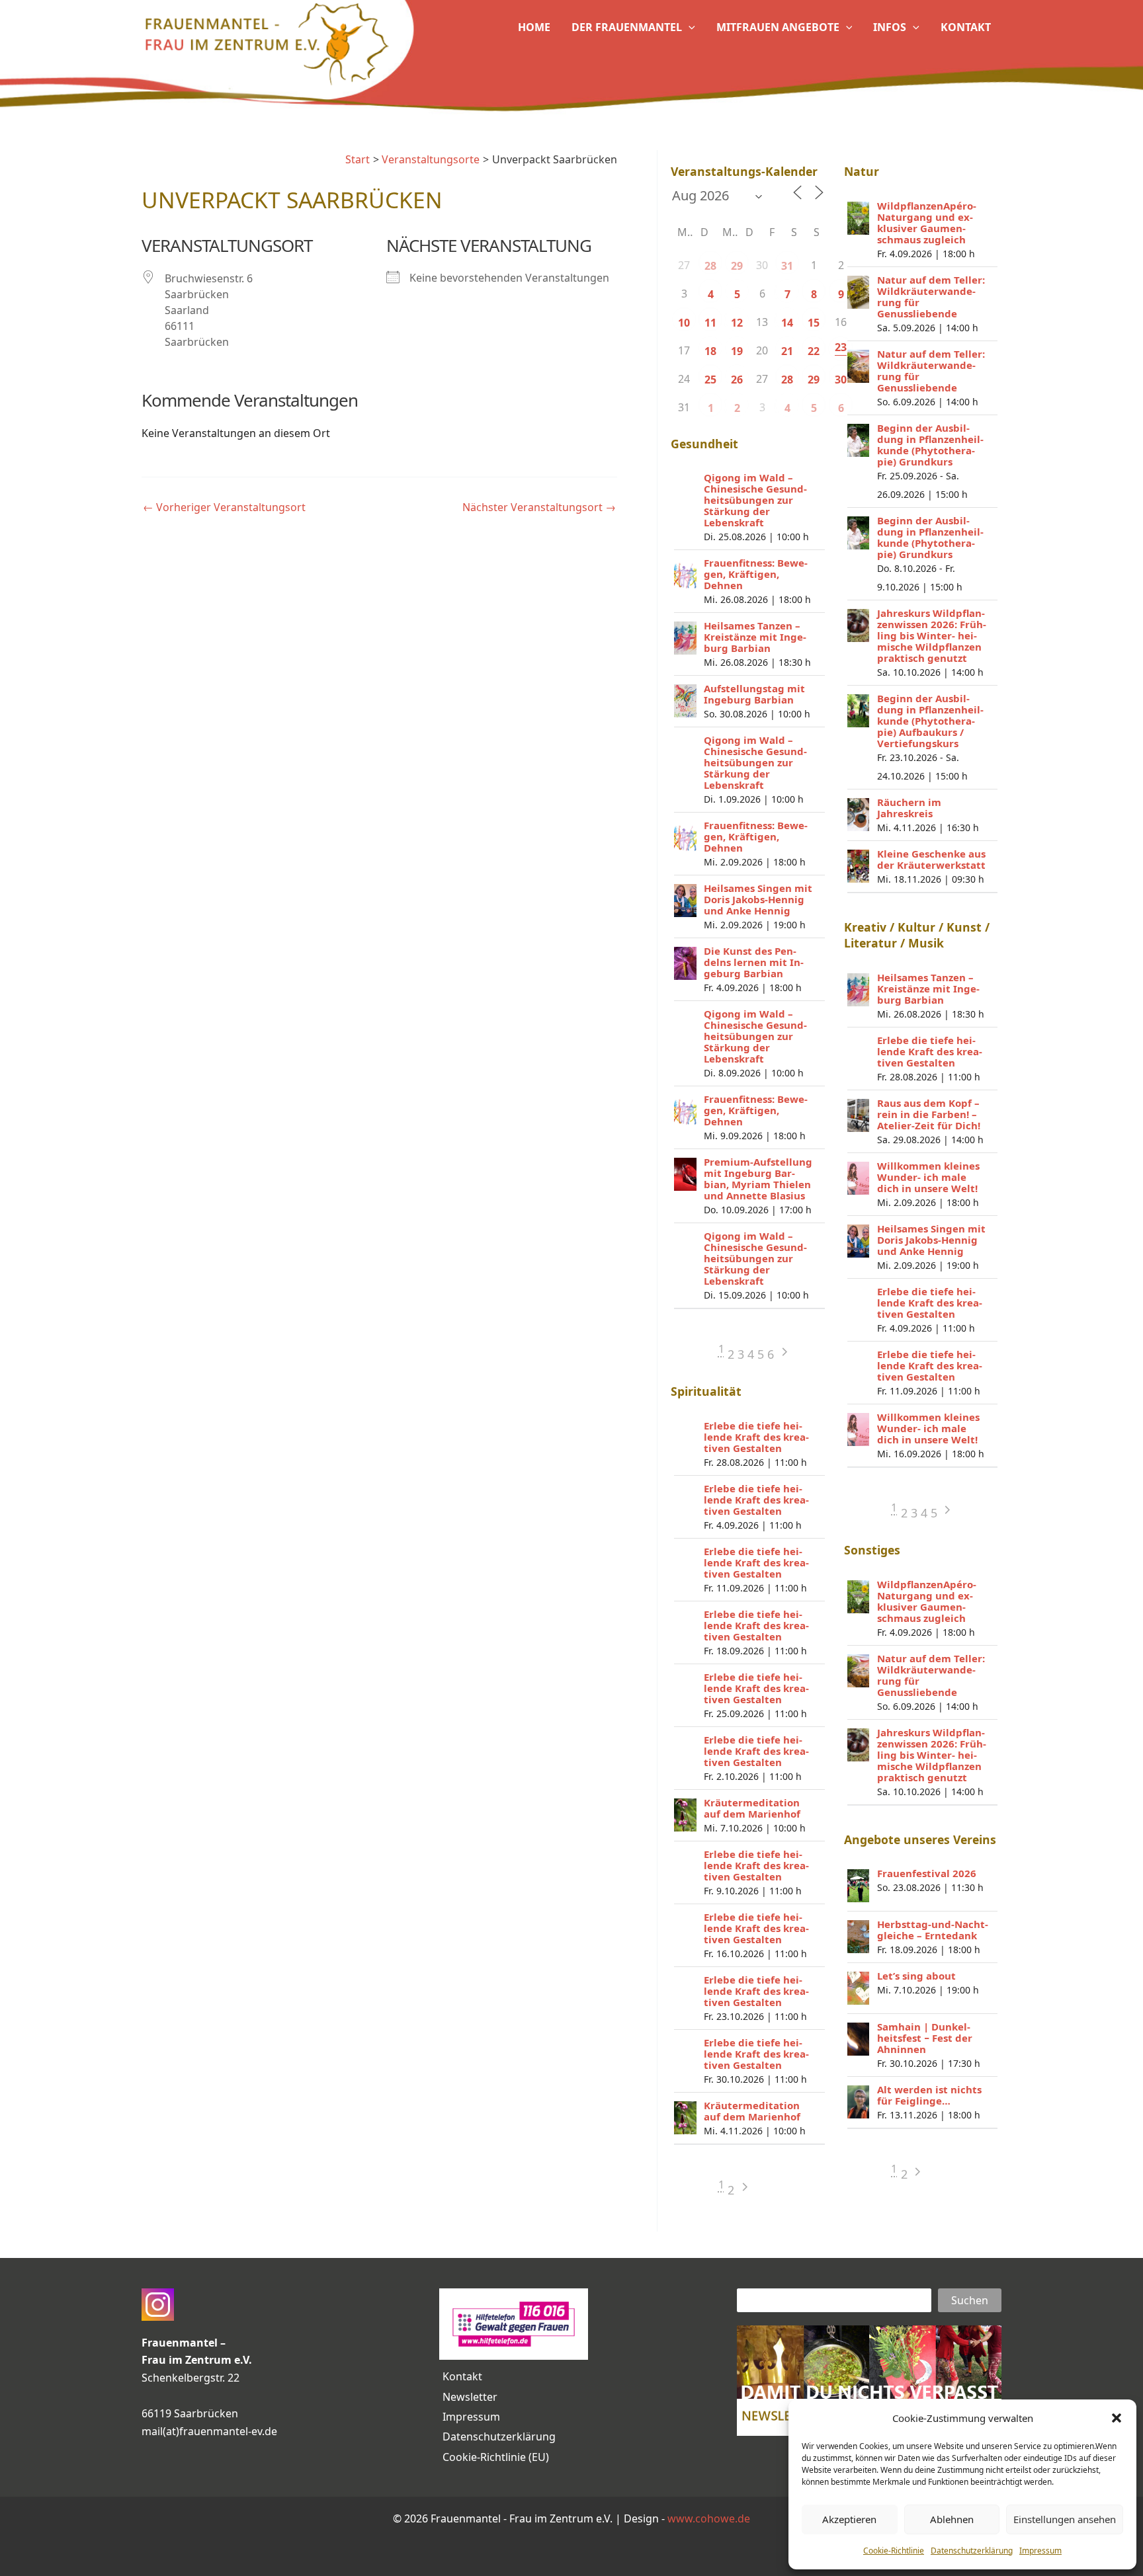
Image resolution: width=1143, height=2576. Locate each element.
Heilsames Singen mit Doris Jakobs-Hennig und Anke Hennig (758, 899)
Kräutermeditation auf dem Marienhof (752, 1808)
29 (737, 266)
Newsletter (470, 2397)
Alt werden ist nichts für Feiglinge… (929, 2095)
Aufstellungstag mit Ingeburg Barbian (754, 694)
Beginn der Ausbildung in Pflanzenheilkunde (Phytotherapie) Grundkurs (930, 445)
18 (710, 351)
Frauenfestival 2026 (927, 1873)
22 (814, 351)
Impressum (1040, 2551)
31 (787, 266)
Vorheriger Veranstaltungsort (224, 507)
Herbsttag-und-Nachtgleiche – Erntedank (933, 1930)
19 (737, 351)
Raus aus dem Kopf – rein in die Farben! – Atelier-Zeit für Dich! (929, 1114)
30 (841, 380)
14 (787, 323)
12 (737, 323)
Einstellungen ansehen (1065, 2519)
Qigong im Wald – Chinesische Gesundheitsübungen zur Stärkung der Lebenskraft (755, 500)
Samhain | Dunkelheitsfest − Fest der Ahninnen (925, 2038)
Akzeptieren (849, 2519)
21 (787, 351)
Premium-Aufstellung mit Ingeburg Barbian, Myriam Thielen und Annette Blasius (758, 1179)
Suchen (970, 2300)
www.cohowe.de (709, 2518)
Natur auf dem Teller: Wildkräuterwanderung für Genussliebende (931, 297)
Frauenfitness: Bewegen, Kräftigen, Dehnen (756, 574)
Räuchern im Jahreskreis (909, 808)
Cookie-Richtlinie (894, 2551)
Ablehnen (952, 2519)
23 (841, 347)
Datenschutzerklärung (972, 2551)
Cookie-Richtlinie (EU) (496, 2457)
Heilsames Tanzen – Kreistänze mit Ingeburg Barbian (755, 637)
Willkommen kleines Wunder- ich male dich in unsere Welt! (928, 1177)
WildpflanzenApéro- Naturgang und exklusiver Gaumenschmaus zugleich (927, 222)
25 (710, 380)
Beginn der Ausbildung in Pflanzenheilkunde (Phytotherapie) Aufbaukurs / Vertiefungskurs (930, 721)
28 (710, 266)
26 (737, 380)
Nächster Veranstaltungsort (539, 507)
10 (684, 323)
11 (710, 323)
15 (814, 323)
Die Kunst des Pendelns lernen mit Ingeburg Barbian (754, 962)
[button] (1117, 2418)
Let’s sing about (916, 1976)
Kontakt (462, 2376)
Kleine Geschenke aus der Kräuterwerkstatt (931, 859)
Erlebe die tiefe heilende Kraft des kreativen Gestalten (756, 1437)
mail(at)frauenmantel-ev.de (209, 2431)
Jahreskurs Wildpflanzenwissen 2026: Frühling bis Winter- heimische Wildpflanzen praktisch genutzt (932, 635)
